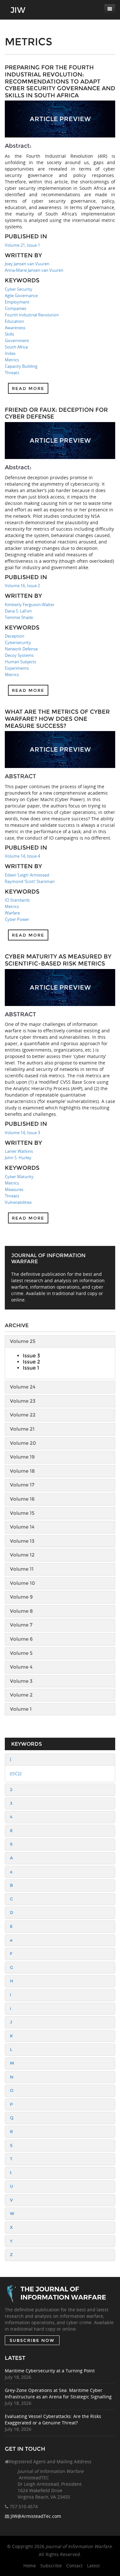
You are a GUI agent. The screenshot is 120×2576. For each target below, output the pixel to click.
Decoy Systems (19, 655)
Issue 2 (31, 1362)
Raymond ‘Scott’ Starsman (30, 881)
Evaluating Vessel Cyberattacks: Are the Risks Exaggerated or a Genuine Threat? (53, 2419)
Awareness (15, 328)
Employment (17, 302)
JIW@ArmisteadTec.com (36, 2516)
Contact (74, 2566)
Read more (28, 388)
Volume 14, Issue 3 (22, 1133)
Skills (9, 334)
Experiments (17, 668)
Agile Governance (21, 296)
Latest (93, 2566)
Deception (15, 636)
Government (17, 340)
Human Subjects (20, 662)
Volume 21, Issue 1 (22, 245)
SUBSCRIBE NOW (32, 2340)
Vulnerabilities (18, 1202)
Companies (16, 308)
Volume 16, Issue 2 (22, 586)
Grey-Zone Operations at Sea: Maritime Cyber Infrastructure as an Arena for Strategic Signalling (58, 2393)
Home (30, 2566)
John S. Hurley (18, 1158)
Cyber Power (17, 919)
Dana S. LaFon (18, 611)
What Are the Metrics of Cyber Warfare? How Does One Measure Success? (57, 719)
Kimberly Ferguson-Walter (30, 604)
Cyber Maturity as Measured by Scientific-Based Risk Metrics (58, 960)
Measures (14, 1189)
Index (10, 353)
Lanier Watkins (19, 1151)
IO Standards (17, 900)
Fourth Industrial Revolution (32, 315)
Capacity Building (21, 366)
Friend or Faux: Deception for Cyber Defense (56, 413)
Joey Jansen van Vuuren (27, 264)
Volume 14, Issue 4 (22, 856)
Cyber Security (19, 289)
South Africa (16, 347)
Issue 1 (31, 1368)
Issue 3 (31, 1356)
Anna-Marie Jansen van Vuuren (34, 270)
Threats (12, 373)
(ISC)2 (16, 1773)
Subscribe (51, 2566)
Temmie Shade (19, 617)
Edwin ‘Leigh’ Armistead (27, 875)
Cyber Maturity (19, 1177)
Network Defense (21, 649)
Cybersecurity (18, 642)
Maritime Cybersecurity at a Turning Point (50, 2371)
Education (14, 321)
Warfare (12, 913)
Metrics (12, 360)
